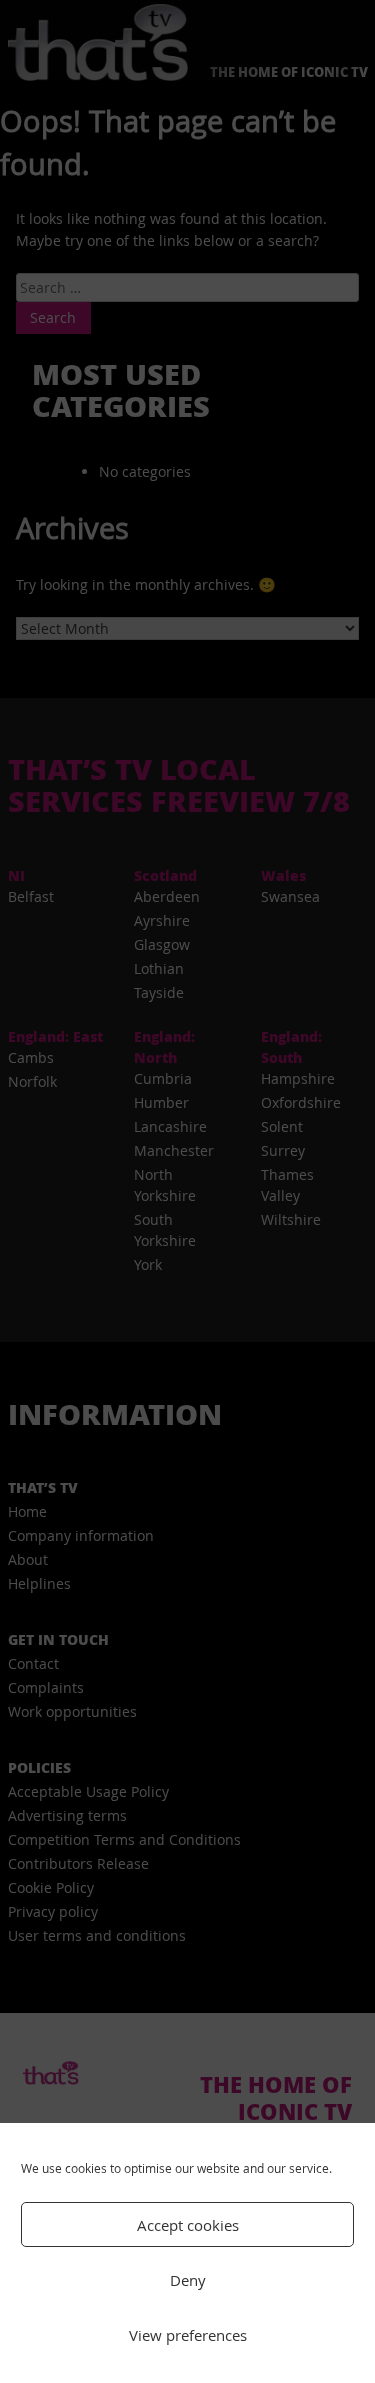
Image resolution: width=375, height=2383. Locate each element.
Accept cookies (188, 2225)
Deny (188, 2280)
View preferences (188, 2335)
